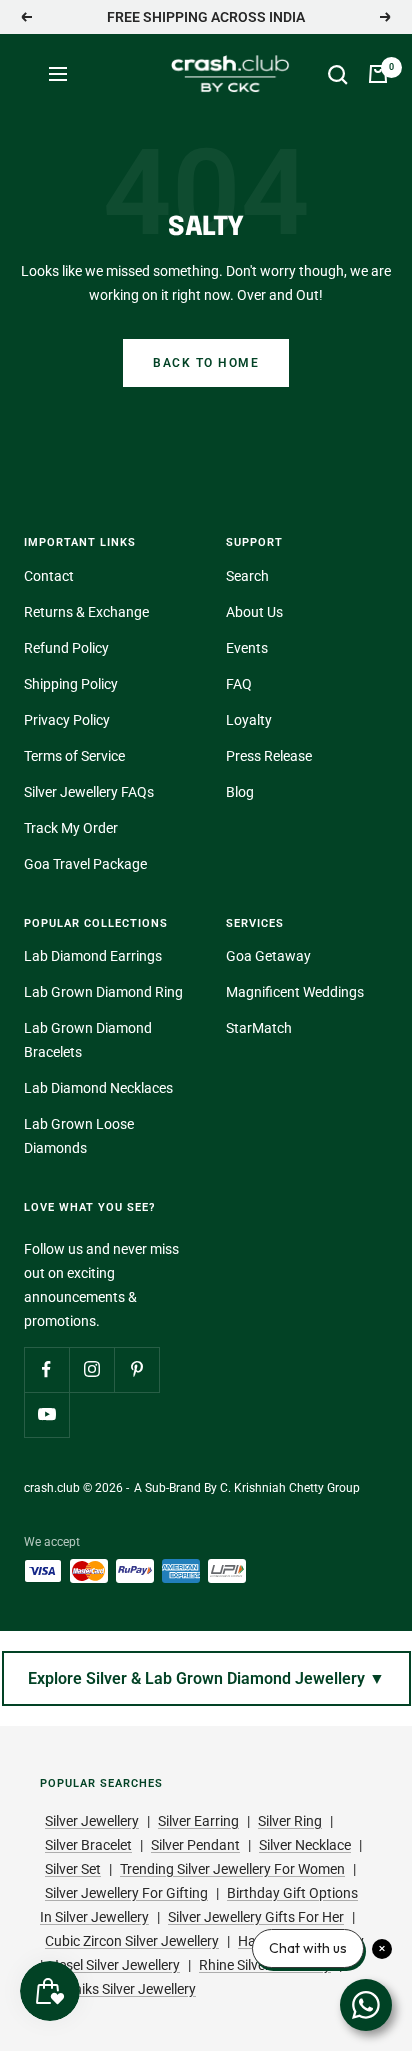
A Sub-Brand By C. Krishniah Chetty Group (247, 1488)
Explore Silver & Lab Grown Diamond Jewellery (206, 1678)
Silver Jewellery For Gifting (126, 1893)
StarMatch (259, 1028)
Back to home (206, 363)
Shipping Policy (71, 684)
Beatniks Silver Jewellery (120, 1989)
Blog (240, 792)
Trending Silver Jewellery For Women (232, 1869)
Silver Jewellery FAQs (89, 792)
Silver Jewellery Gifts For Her (256, 1917)
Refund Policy (66, 648)
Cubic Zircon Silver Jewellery (132, 1941)
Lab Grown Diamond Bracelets (88, 1040)
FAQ (239, 684)
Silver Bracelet (88, 1845)
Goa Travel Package (85, 864)
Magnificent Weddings (295, 992)
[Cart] (378, 74)
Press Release (269, 756)
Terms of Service (74, 756)
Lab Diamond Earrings (93, 956)
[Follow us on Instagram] (91, 1369)
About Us (254, 612)
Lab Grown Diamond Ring (103, 992)
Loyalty (249, 720)
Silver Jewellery (92, 1821)
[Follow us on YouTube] (46, 1414)
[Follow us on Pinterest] (136, 1369)
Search (247, 576)
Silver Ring (290, 1821)
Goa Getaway (268, 956)
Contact (49, 576)
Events (247, 648)
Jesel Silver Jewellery (115, 1965)
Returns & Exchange (86, 612)
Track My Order (71, 828)
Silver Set (73, 1869)
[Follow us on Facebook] (46, 1369)
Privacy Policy (67, 720)
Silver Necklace (305, 1845)
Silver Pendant (195, 1845)
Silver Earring (198, 1821)
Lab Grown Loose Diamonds (79, 1136)
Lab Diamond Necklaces (98, 1088)
